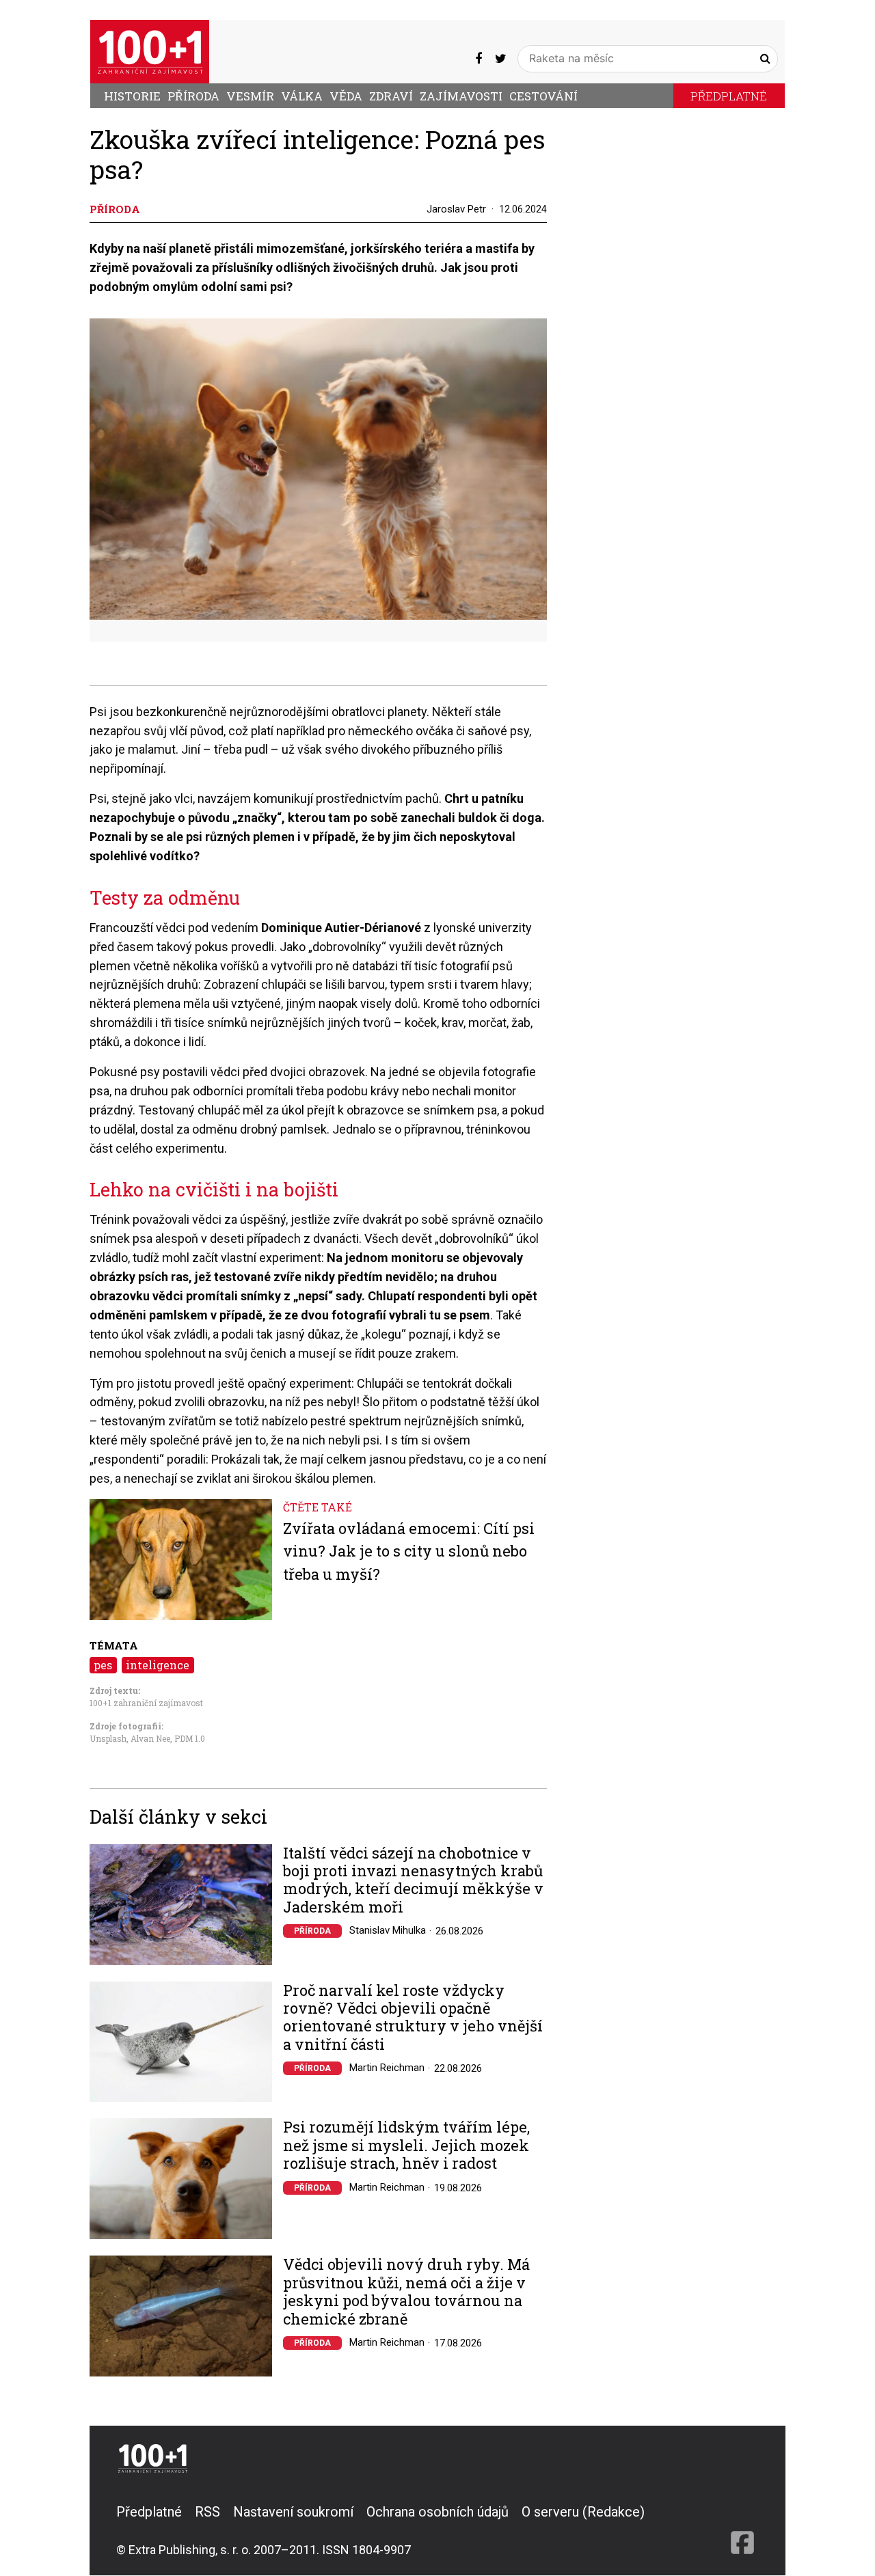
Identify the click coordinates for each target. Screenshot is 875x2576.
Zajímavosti (461, 96)
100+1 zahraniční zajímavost (146, 1703)
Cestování (543, 96)
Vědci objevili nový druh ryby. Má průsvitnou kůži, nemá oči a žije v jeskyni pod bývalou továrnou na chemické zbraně (406, 2292)
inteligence (158, 1665)
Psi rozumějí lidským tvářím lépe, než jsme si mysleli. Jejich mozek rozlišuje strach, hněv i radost (406, 2145)
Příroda (193, 96)
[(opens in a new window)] (479, 58)
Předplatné (729, 96)
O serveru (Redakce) (583, 2512)
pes (103, 1665)
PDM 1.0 (190, 1738)
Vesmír (250, 96)
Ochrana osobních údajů (437, 2512)
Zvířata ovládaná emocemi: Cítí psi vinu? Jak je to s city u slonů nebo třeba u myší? (409, 1551)
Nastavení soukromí (293, 2512)
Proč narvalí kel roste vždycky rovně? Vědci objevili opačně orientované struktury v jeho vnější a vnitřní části (413, 2018)
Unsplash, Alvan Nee (130, 1738)
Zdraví (391, 96)
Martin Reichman (387, 2068)
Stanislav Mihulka (388, 1930)
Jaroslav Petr (456, 209)
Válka (302, 96)
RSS (207, 2512)
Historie (132, 96)
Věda (346, 96)
